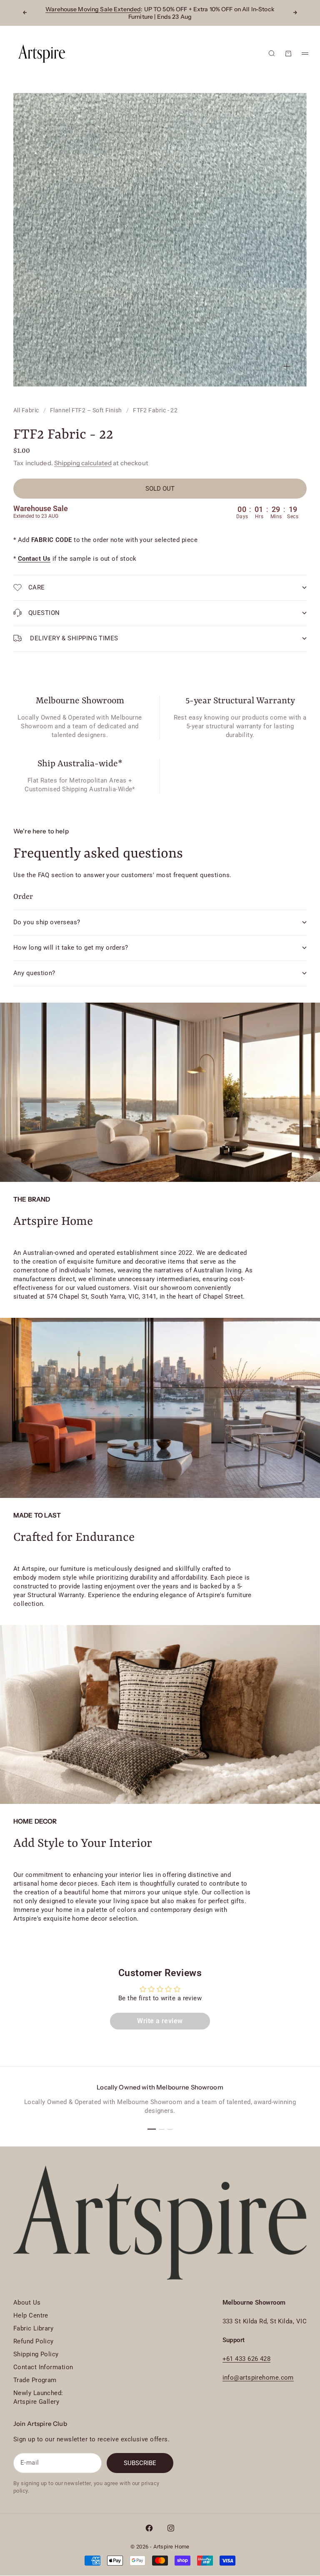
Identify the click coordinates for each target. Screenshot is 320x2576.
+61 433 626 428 (247, 2359)
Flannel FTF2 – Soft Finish (86, 410)
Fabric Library (33, 2328)
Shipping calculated (83, 463)
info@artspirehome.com (258, 2378)
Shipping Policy (36, 2354)
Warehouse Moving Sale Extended (93, 9)
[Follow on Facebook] (149, 2528)
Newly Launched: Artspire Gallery (38, 2397)
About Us (27, 2303)
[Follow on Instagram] (171, 2528)
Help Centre (31, 2315)
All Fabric (26, 410)
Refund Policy (34, 2341)
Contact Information (43, 2367)
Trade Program (35, 2380)
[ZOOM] (287, 366)
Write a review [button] (160, 2021)
